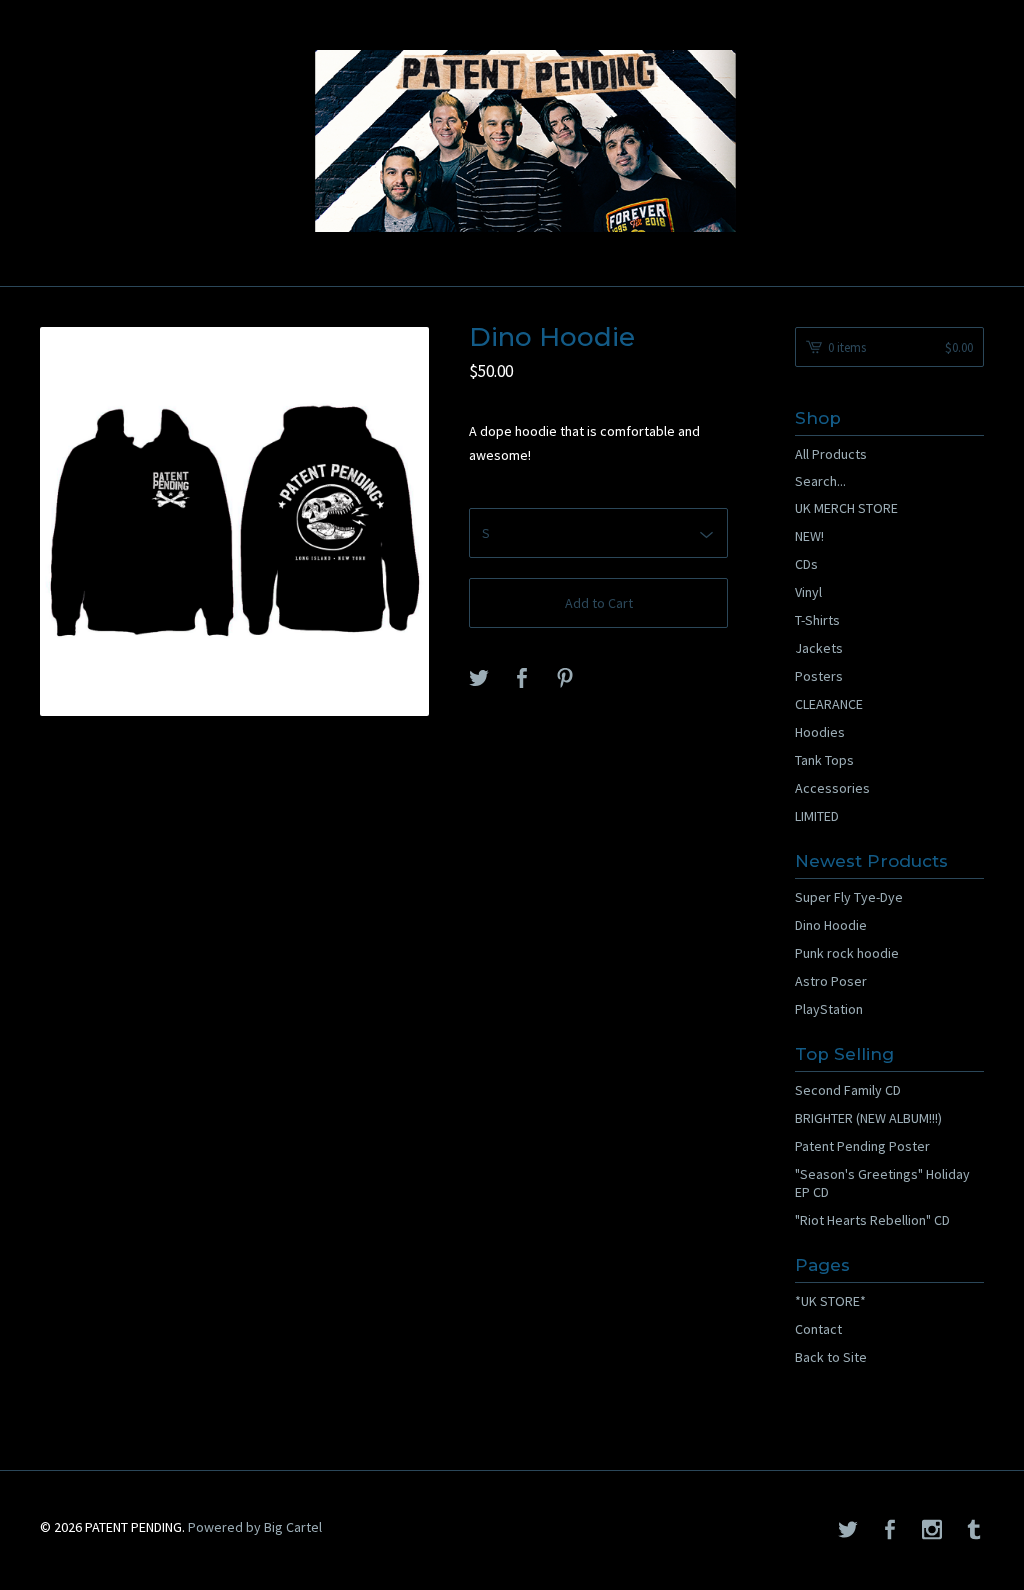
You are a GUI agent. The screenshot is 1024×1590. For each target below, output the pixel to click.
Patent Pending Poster (862, 1146)
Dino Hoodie (831, 925)
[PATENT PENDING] (512, 141)
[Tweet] (479, 679)
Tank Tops (824, 760)
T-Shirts (817, 620)
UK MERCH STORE (846, 508)
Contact (818, 1329)
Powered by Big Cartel (255, 1526)
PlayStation (829, 1009)
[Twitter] (848, 1530)
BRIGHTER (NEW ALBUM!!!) (868, 1118)
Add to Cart (599, 603)
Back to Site (831, 1357)
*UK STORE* (830, 1301)
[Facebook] (890, 1530)
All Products (831, 454)
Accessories (832, 788)
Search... (820, 481)
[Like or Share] (522, 679)
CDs (806, 564)
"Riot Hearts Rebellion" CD (872, 1220)
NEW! (809, 536)
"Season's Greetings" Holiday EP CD (882, 1183)
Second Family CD (848, 1090)
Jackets (819, 648)
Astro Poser (831, 981)
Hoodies (820, 732)
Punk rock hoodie (847, 953)
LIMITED (817, 816)
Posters (819, 676)
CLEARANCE (829, 704)
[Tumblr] (974, 1530)
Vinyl (808, 592)
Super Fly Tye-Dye (849, 897)
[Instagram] (932, 1530)
